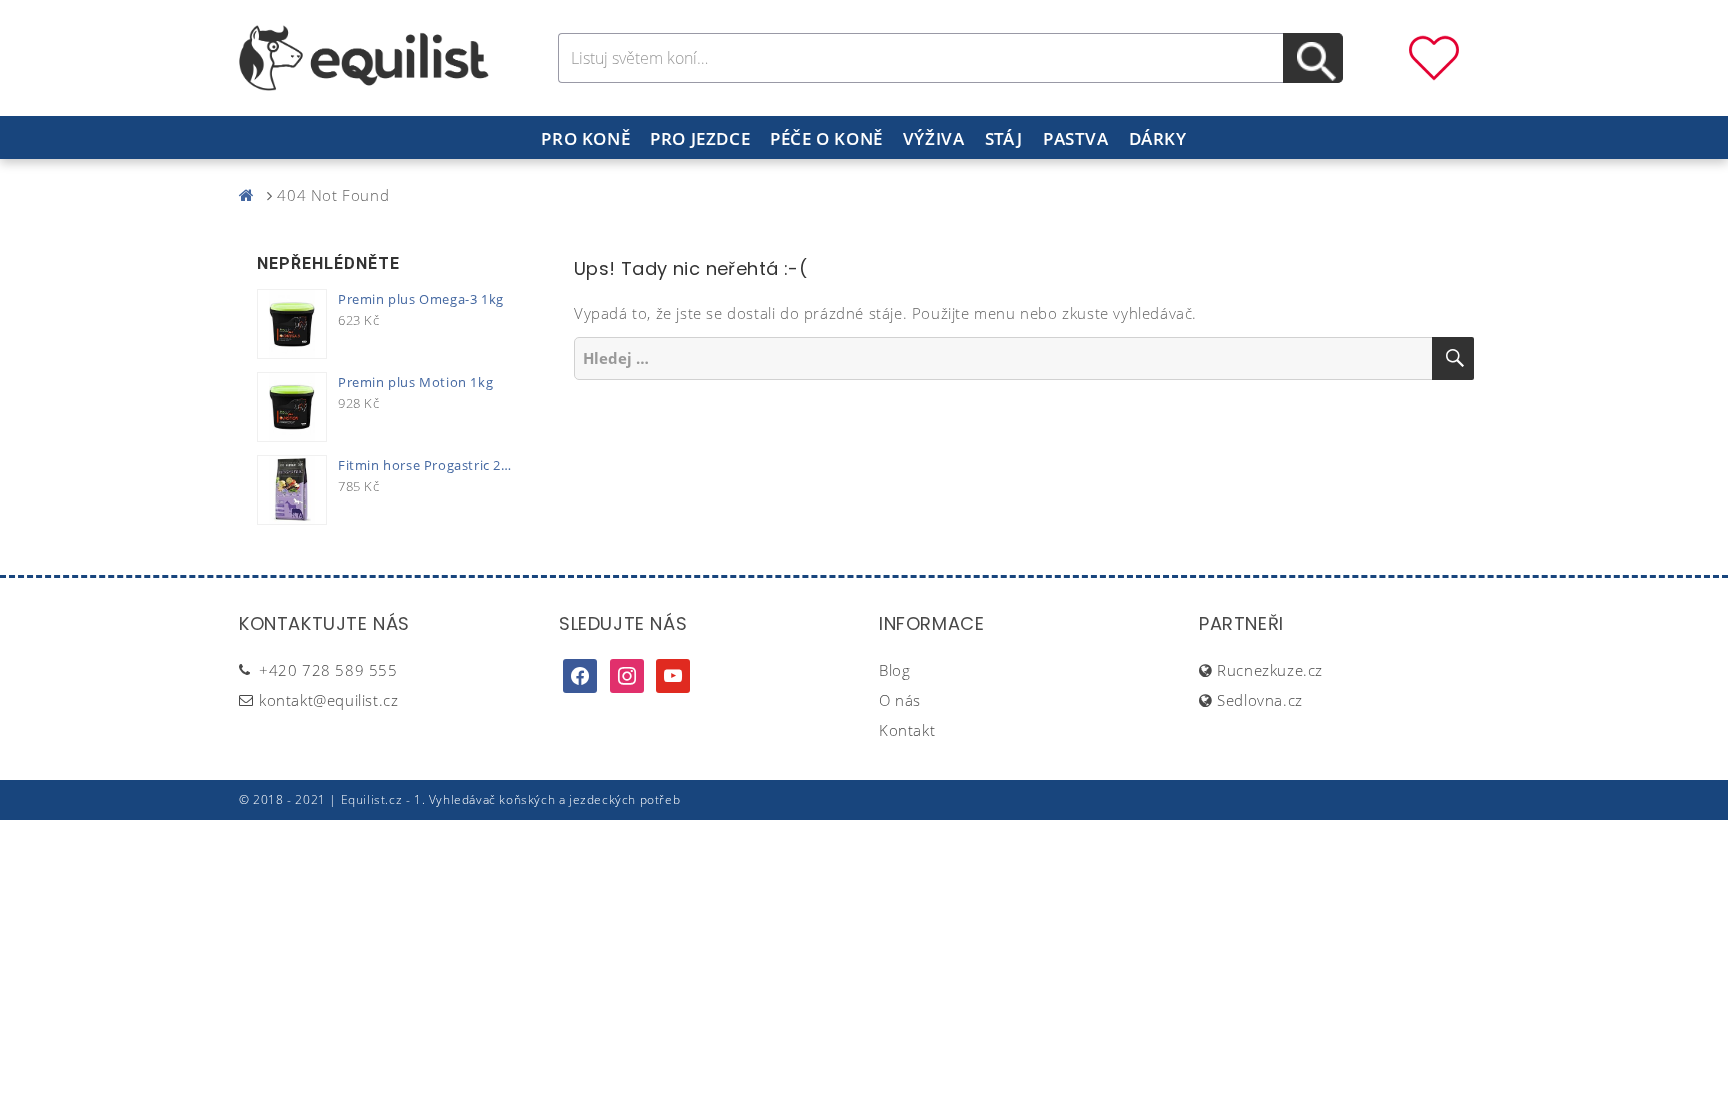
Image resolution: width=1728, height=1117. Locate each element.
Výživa (934, 138)
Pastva (1076, 138)
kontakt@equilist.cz (328, 700)
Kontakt (907, 730)
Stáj (1004, 138)
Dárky (1158, 138)
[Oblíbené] (1434, 56)
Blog (894, 670)
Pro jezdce (700, 138)
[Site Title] (364, 56)
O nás (900, 700)
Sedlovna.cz (1260, 700)
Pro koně (585, 138)
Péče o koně (826, 138)
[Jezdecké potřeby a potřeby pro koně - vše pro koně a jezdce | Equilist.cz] (251, 195)
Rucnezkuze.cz (1270, 670)
